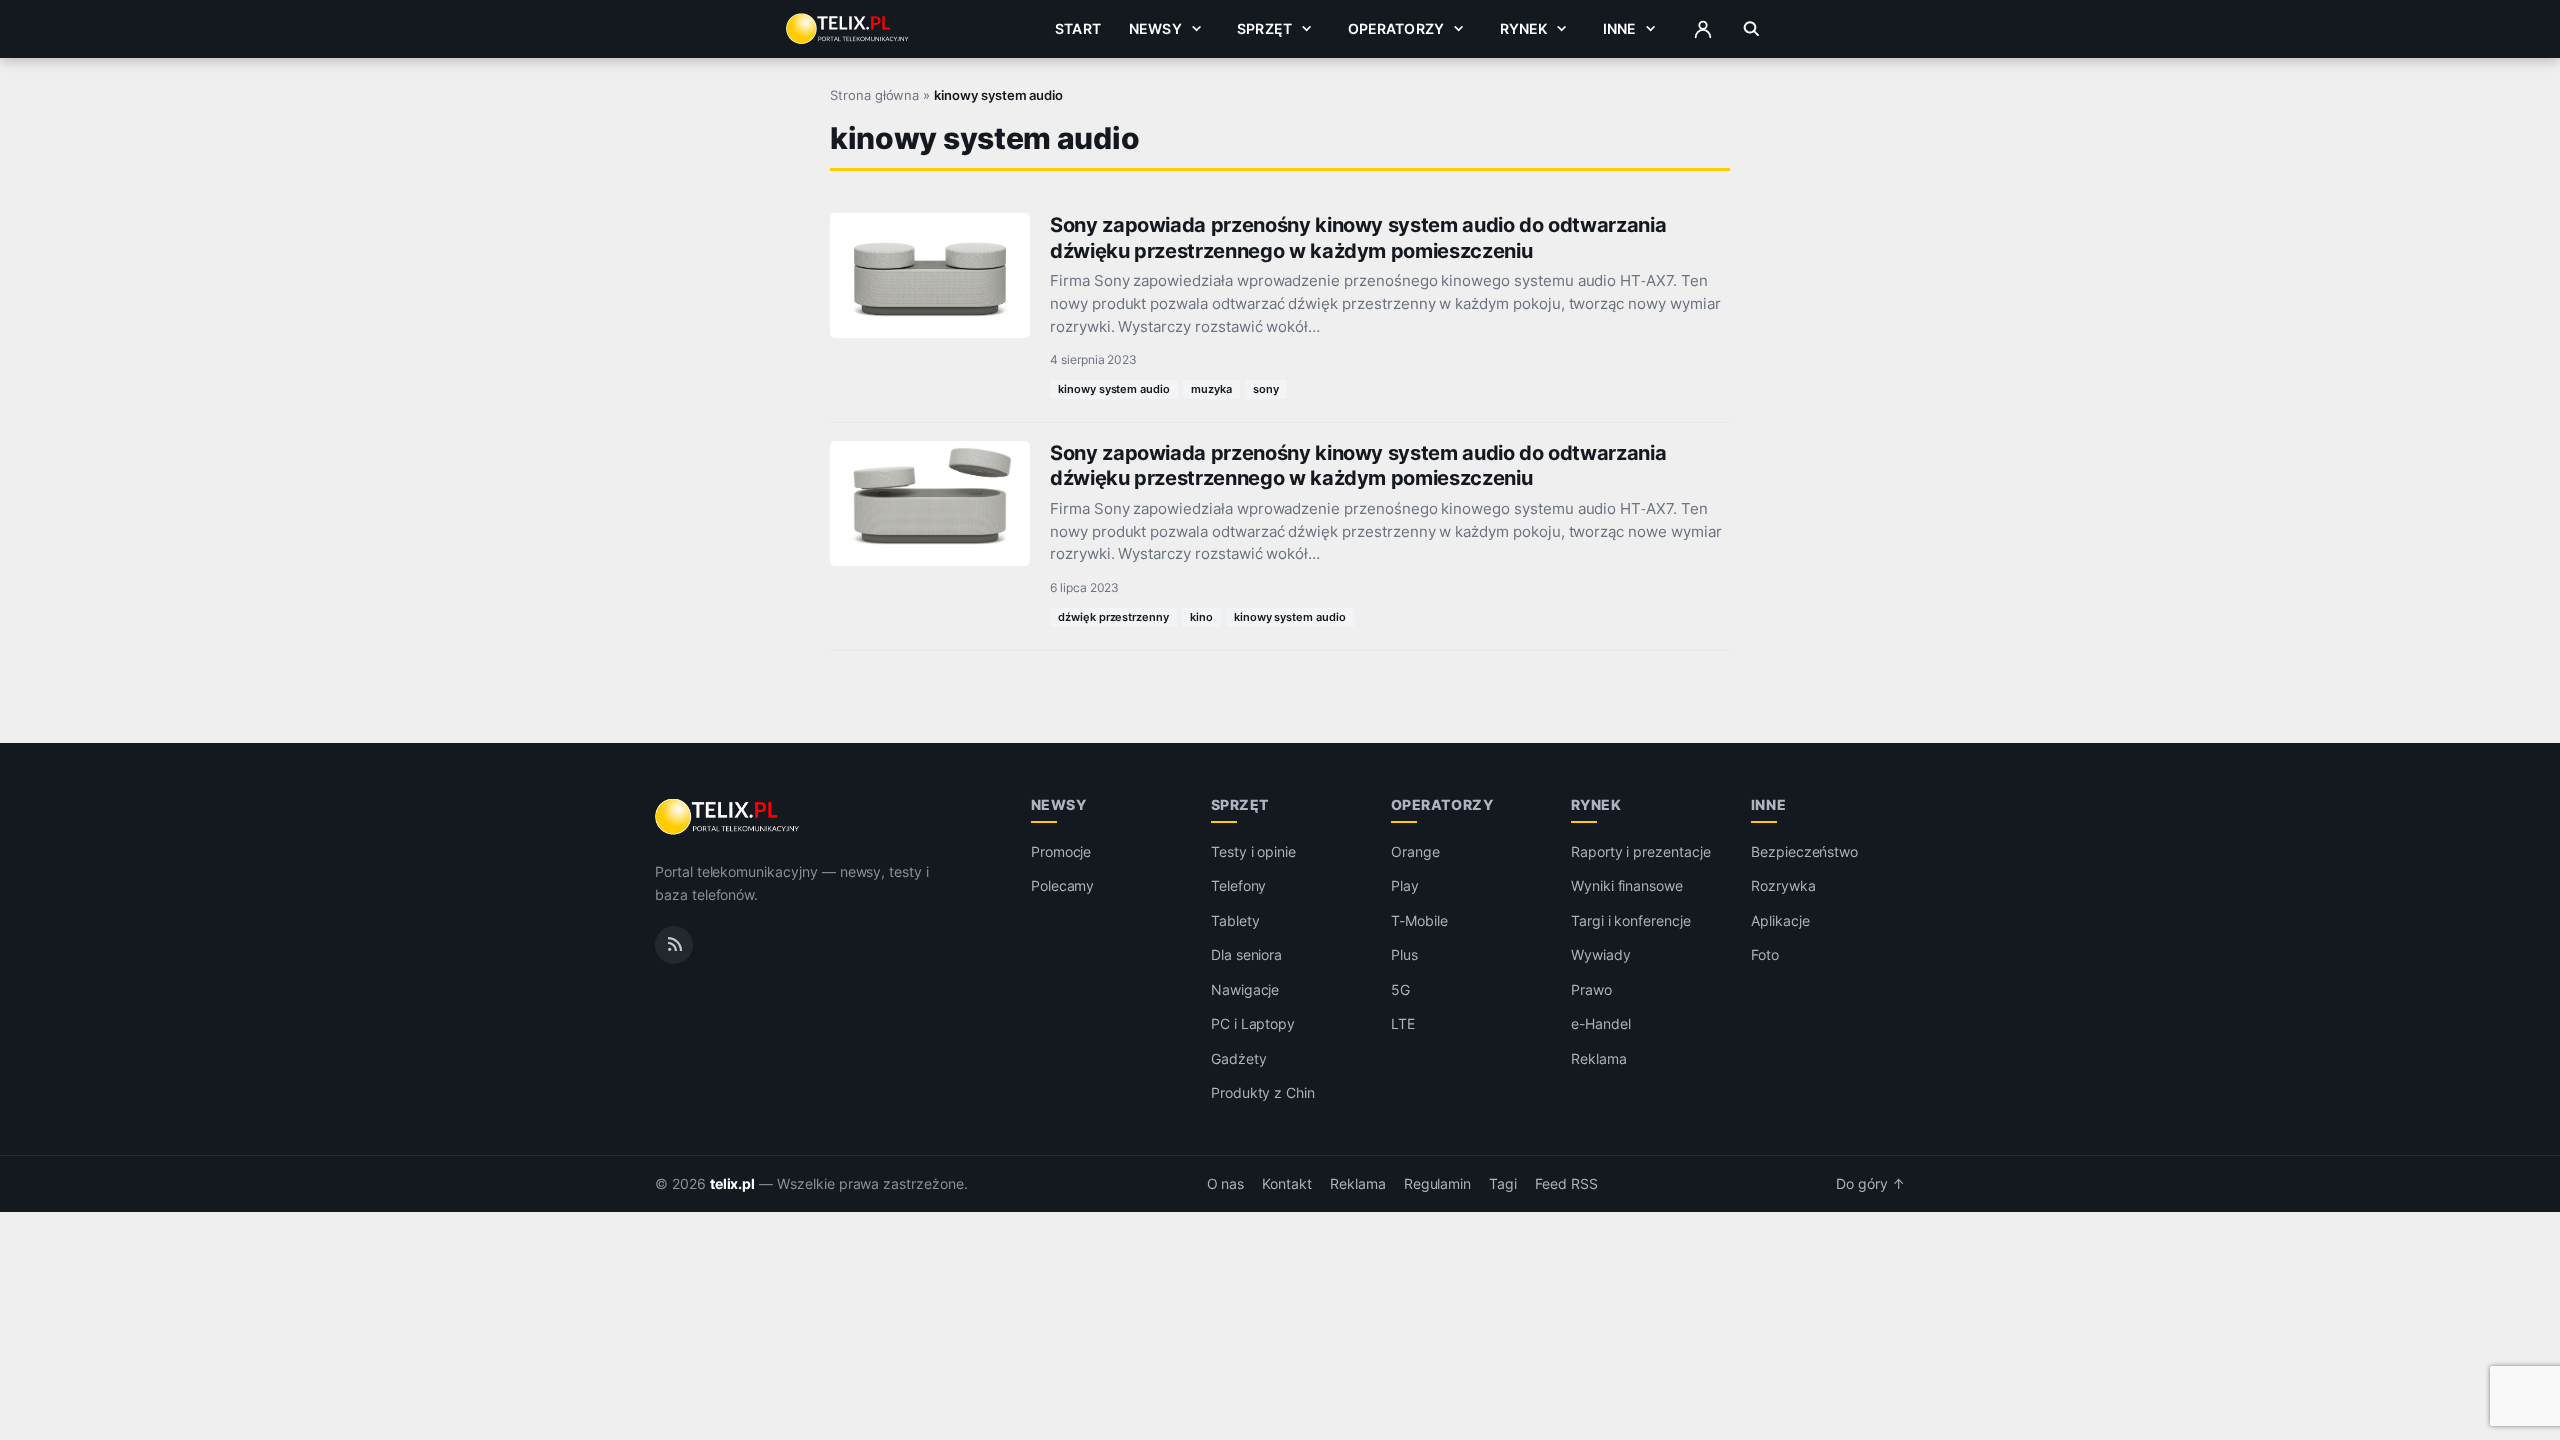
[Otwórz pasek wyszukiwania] (1751, 29)
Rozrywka (1783, 885)
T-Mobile (1419, 920)
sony (1266, 389)
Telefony (1239, 885)
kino (1201, 617)
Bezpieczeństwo (1804, 851)
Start (1078, 28)
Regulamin (1438, 1184)
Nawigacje (1245, 989)
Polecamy (1063, 885)
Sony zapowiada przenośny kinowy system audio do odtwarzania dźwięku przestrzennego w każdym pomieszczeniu (1358, 237)
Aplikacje (1780, 920)
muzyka (1211, 389)
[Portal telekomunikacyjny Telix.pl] (728, 817)
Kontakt (1287, 1184)
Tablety (1235, 920)
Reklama (1599, 1058)
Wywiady (1601, 954)
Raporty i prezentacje (1641, 851)
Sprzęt (1264, 28)
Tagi (1503, 1184)
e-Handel (1601, 1023)
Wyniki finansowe (1627, 885)
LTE (1403, 1023)
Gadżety (1239, 1058)
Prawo (1591, 989)
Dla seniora (1246, 954)
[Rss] (674, 945)
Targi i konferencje (1631, 920)
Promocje (1061, 851)
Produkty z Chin (1263, 1092)
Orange (1415, 851)
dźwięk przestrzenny (1113, 617)
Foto (1765, 954)
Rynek (1524, 28)
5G (1400, 989)
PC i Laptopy (1253, 1023)
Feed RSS (1566, 1184)
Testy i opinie (1253, 851)
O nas (1226, 1184)
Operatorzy (1396, 28)
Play (1405, 885)
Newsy (1155, 28)
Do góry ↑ (1870, 1184)
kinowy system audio (1114, 389)
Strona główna (874, 95)
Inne (1620, 28)
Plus (1404, 954)
